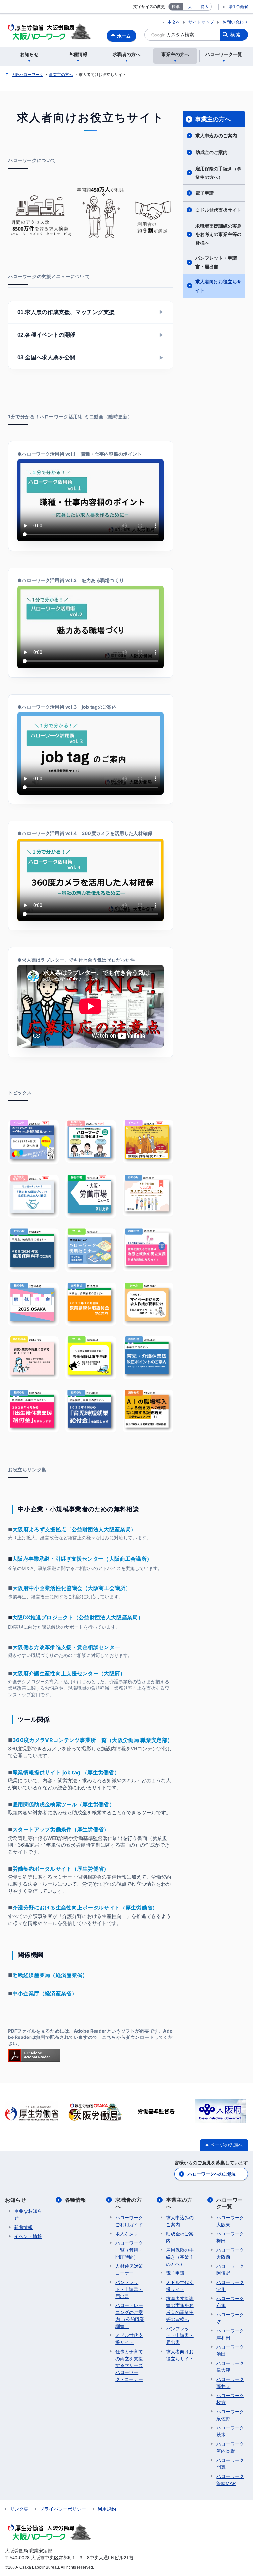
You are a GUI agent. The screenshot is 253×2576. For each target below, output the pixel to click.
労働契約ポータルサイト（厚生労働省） (61, 1869)
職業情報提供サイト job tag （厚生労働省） (66, 1772)
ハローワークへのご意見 (212, 2174)
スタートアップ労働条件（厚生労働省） (61, 1829)
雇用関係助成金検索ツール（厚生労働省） (64, 1804)
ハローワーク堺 (230, 2318)
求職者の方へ (128, 2203)
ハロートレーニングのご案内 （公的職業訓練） (130, 2316)
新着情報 (23, 2227)
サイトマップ (201, 22)
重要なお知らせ (28, 2215)
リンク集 (19, 2509)
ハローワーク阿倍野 (230, 2270)
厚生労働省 (238, 7)
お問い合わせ (235, 22)
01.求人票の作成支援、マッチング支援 (91, 312)
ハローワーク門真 (230, 2464)
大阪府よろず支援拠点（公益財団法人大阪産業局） (74, 1529)
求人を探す (127, 2234)
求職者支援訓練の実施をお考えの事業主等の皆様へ (218, 234)
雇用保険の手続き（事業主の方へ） (218, 173)
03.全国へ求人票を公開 (91, 358)
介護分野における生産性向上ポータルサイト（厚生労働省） (85, 1908)
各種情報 (75, 2200)
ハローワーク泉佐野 (230, 2415)
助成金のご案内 (211, 152)
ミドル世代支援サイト (218, 210)
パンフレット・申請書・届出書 (216, 262)
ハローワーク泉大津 (230, 2367)
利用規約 (107, 2509)
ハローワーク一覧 (230, 2203)
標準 (176, 7)
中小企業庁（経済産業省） (45, 1993)
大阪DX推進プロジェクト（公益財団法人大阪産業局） (78, 1617)
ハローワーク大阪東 (230, 2221)
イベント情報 (28, 2236)
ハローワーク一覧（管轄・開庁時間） (129, 2250)
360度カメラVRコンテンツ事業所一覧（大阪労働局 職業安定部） (93, 1740)
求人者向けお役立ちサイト (218, 286)
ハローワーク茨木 (230, 2431)
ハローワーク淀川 (230, 2286)
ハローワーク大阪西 (230, 2253)
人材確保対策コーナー (129, 2270)
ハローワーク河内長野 (230, 2447)
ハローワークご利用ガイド (129, 2221)
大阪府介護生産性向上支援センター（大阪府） (69, 1673)
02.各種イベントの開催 (91, 335)
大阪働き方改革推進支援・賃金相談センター (66, 1647)
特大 (205, 7)
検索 (236, 35)
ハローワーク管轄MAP (230, 2480)
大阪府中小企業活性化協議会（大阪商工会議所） (72, 1588)
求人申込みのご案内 (216, 135)
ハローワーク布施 (230, 2302)
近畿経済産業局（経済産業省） (50, 1975)
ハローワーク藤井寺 (230, 2383)
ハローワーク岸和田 (230, 2334)
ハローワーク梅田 (230, 2237)
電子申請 (205, 193)
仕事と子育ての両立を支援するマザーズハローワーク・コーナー (129, 2365)
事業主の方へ (213, 119)
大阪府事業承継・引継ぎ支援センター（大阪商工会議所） (82, 1559)
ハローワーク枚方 (230, 2399)
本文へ (174, 22)
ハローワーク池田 (230, 2350)
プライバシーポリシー (63, 2509)
